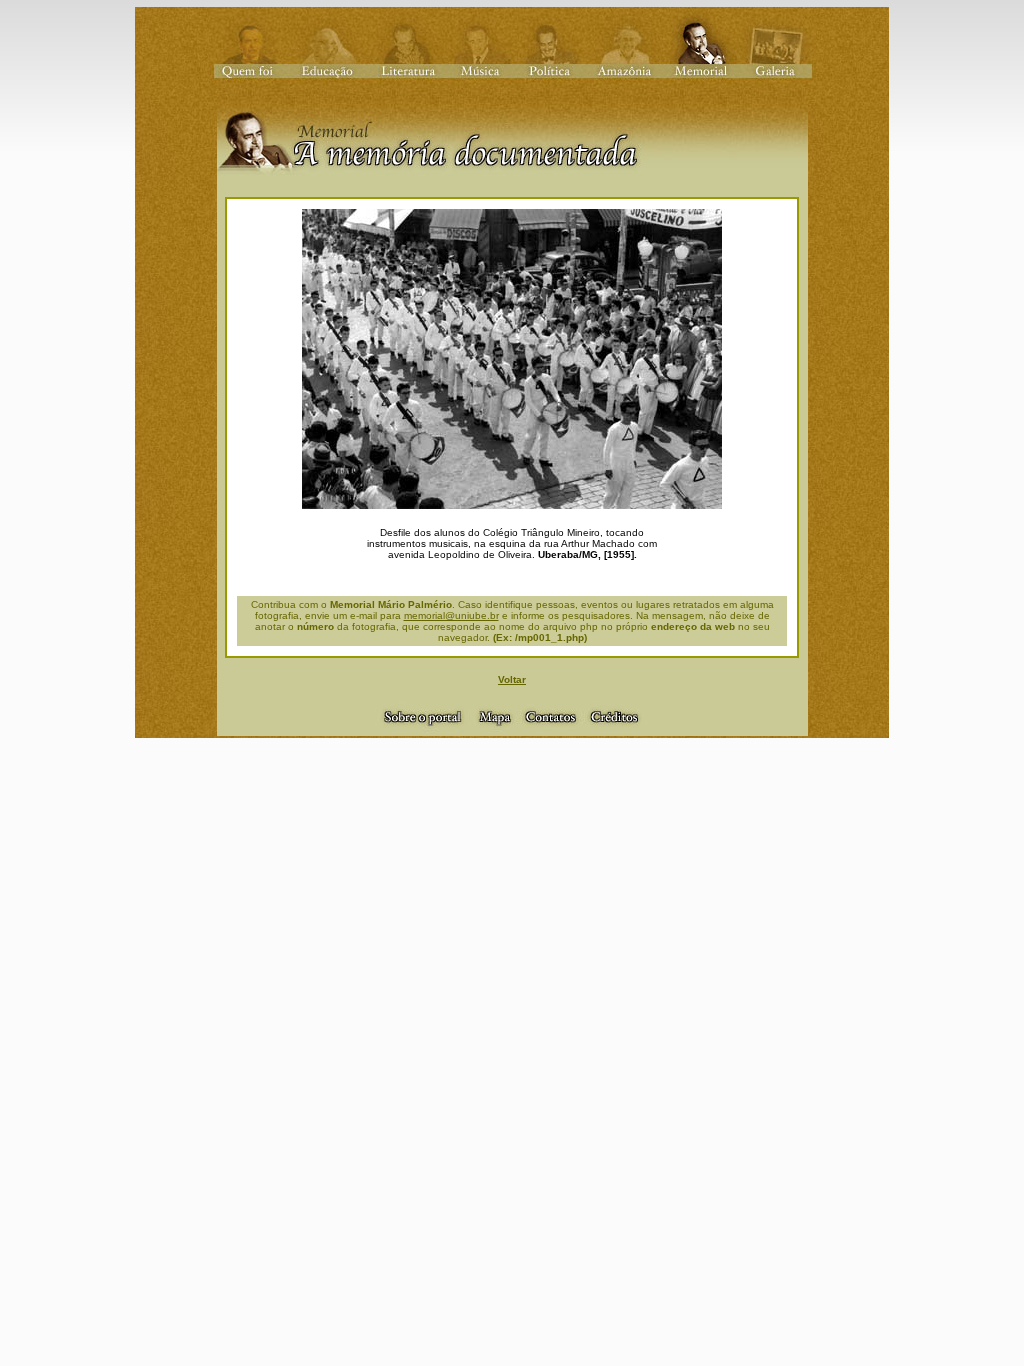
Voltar (512, 679)
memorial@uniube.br (451, 615)
